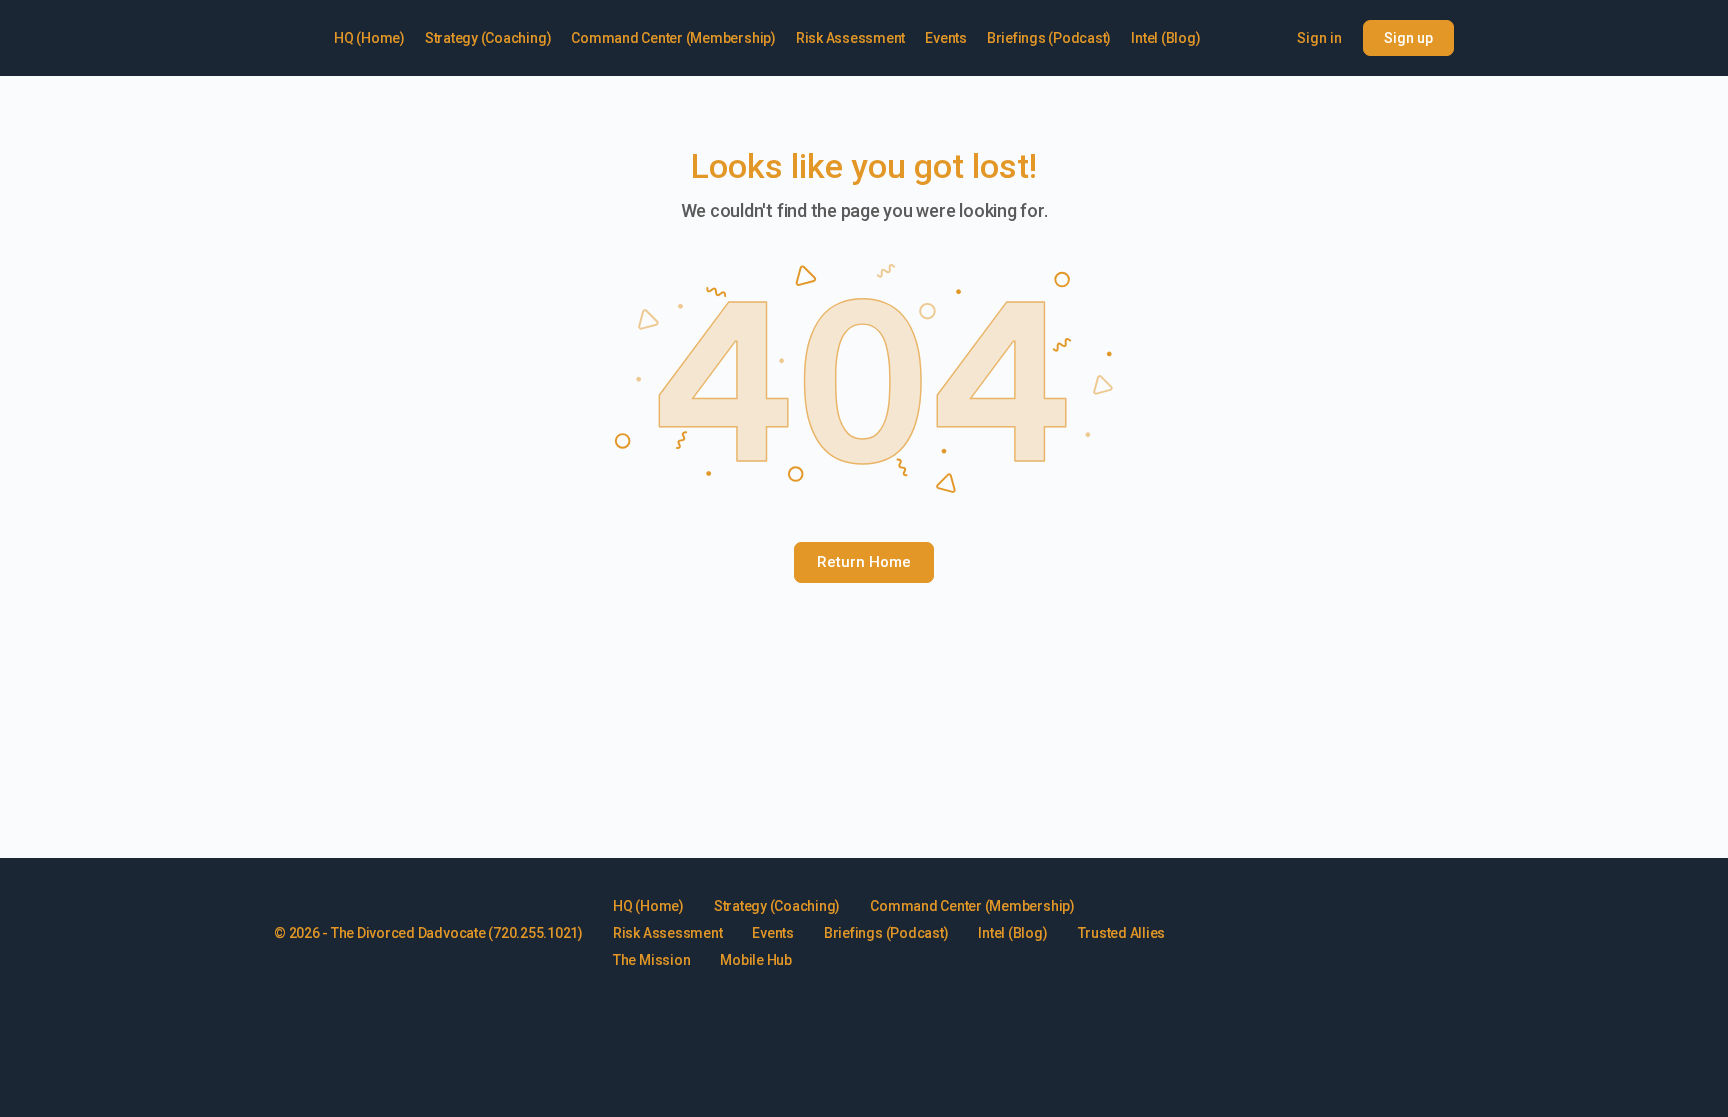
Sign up (1408, 38)
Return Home (864, 562)
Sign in (1319, 38)
